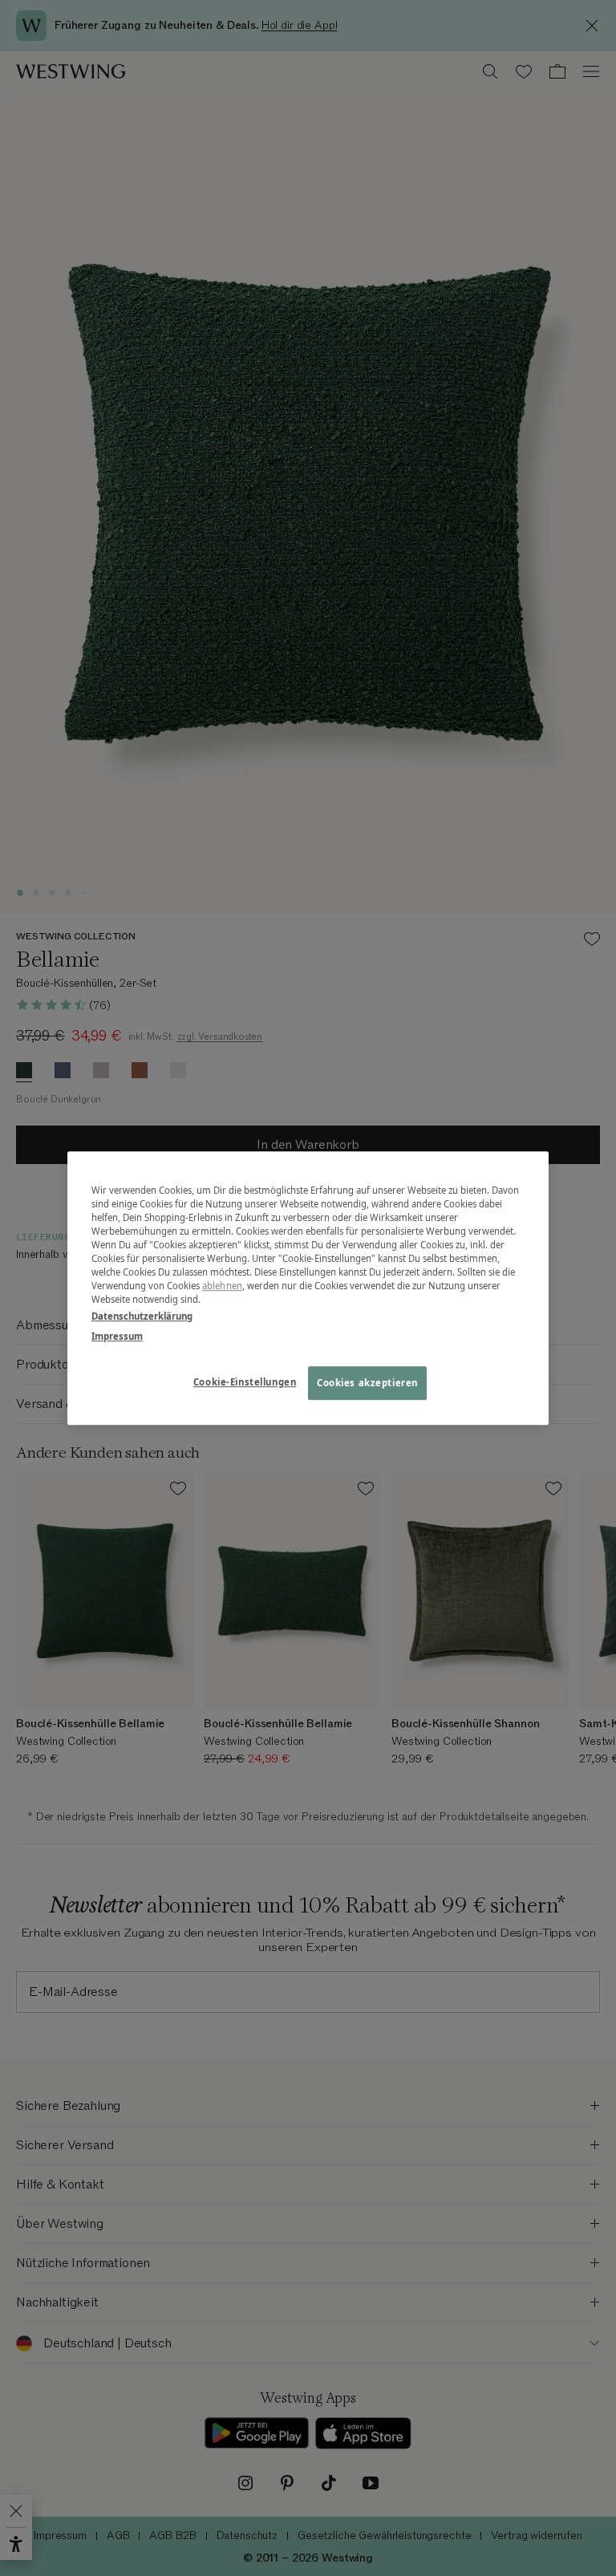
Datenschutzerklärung (142, 1316)
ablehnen (222, 1286)
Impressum (117, 1336)
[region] (308, 1288)
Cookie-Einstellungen (245, 1382)
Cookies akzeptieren (367, 1383)
